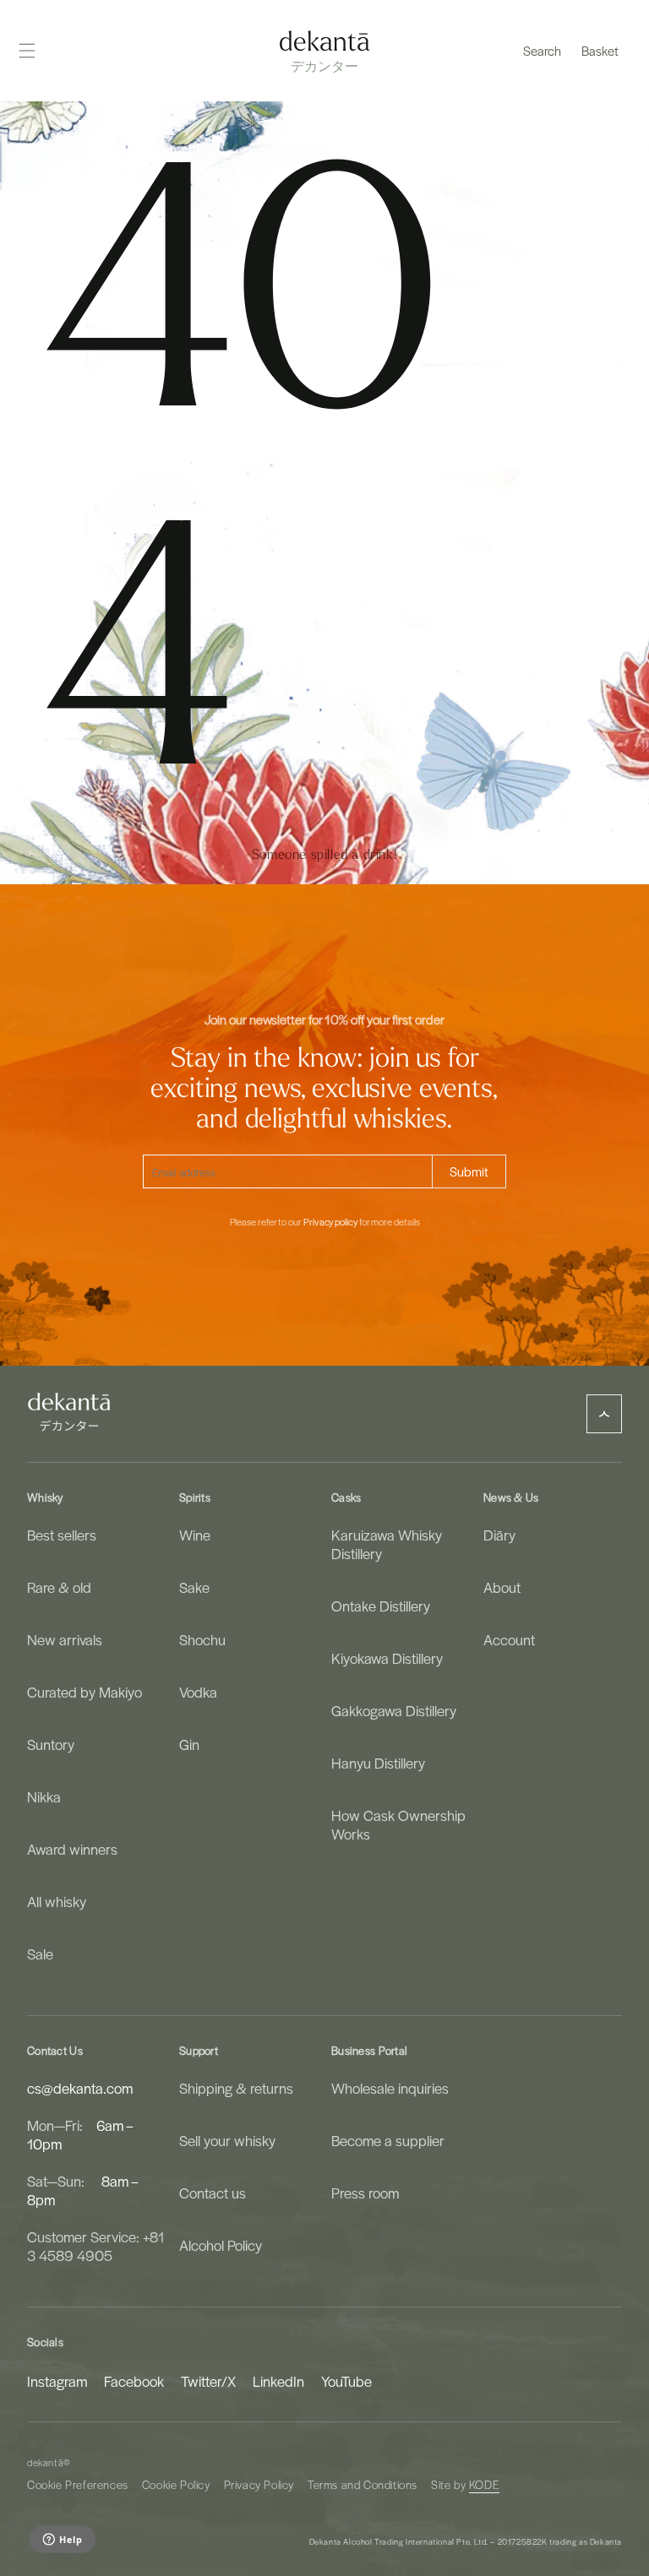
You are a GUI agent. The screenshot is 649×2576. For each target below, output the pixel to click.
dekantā (45, 2462)
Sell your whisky (227, 2140)
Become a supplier (388, 2140)
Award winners (72, 1849)
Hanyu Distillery (378, 1763)
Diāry (499, 1535)
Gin (189, 1744)
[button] (542, 51)
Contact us (213, 2193)
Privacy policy (330, 1222)
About (502, 1587)
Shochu (202, 1639)
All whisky (57, 1901)
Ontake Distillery (381, 1606)
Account (509, 1639)
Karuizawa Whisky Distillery (387, 1544)
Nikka (44, 1796)
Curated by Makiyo (85, 1692)
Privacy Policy (259, 2484)
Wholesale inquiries (390, 2088)
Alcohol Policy (221, 2245)
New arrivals (65, 1639)
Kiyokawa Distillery (387, 1658)
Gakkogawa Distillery (394, 1710)
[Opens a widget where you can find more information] (62, 2541)
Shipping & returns (236, 2088)
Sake (194, 1587)
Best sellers (62, 1535)
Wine (195, 1535)
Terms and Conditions (363, 2484)
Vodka (198, 1692)
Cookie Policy (176, 2484)
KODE (484, 2484)
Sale (40, 1954)
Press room (365, 2193)
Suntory (51, 1744)
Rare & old (59, 1587)
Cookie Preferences (78, 2484)
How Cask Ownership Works (398, 1824)
